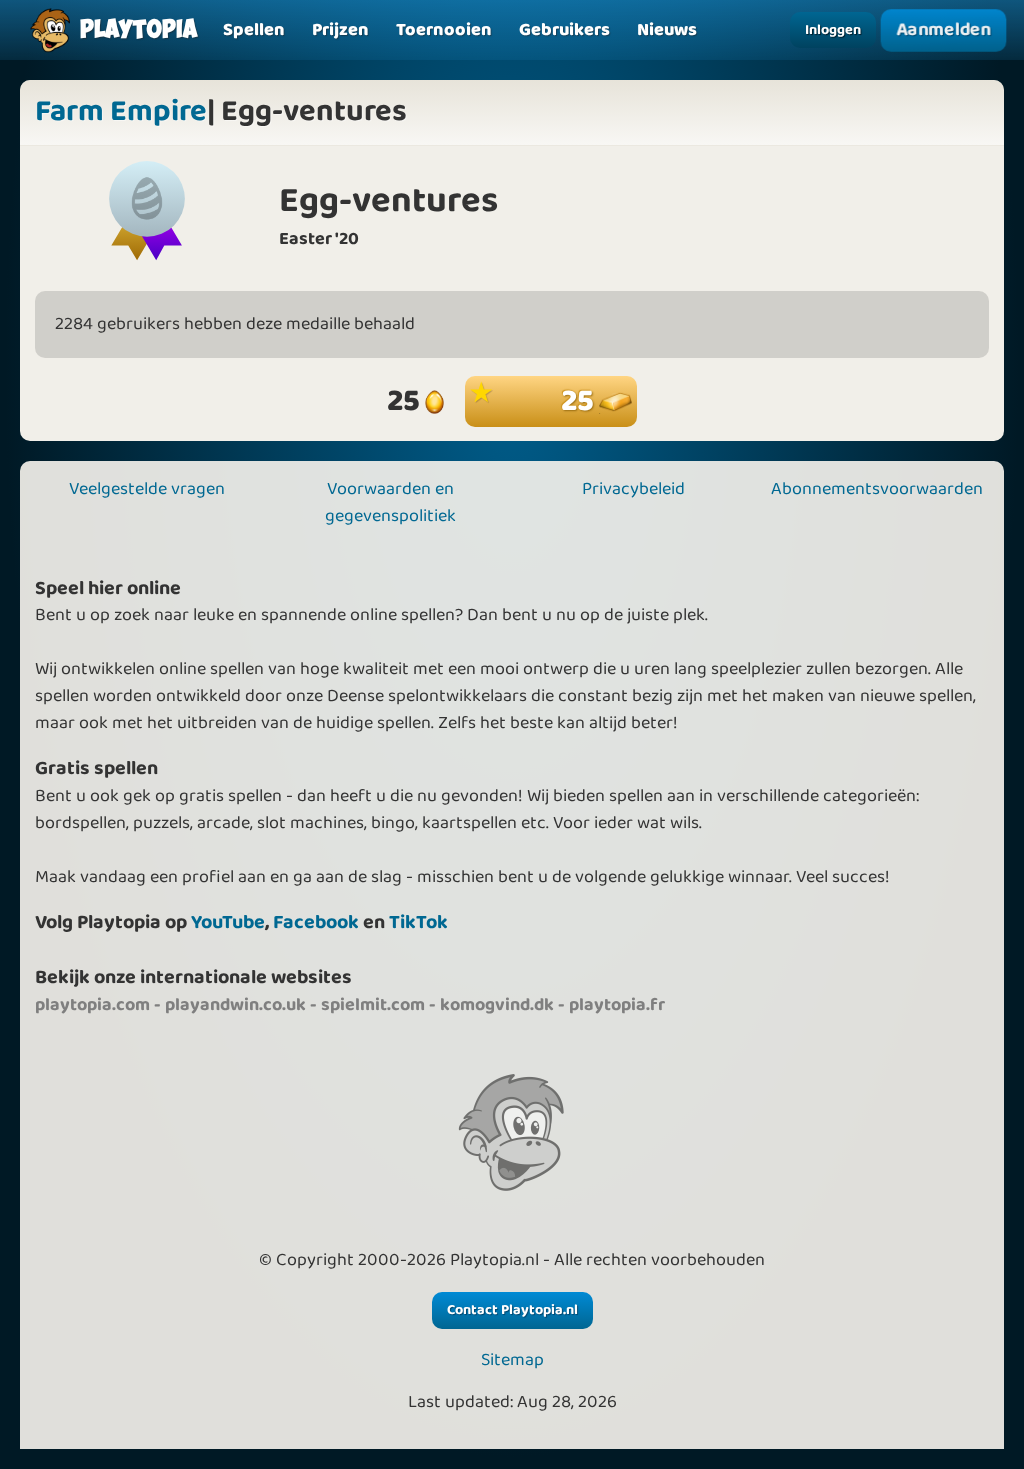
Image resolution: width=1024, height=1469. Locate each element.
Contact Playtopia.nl (512, 1310)
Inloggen (833, 30)
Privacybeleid (633, 489)
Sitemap (512, 1360)
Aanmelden (943, 29)
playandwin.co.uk (235, 1005)
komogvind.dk (497, 1005)
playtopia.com (92, 1005)
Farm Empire (121, 112)
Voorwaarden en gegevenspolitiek (390, 502)
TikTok (418, 922)
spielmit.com (373, 1005)
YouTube (228, 922)
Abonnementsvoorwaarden (877, 489)
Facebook (316, 922)
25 (580, 401)
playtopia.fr (617, 1005)
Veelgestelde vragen (147, 489)
